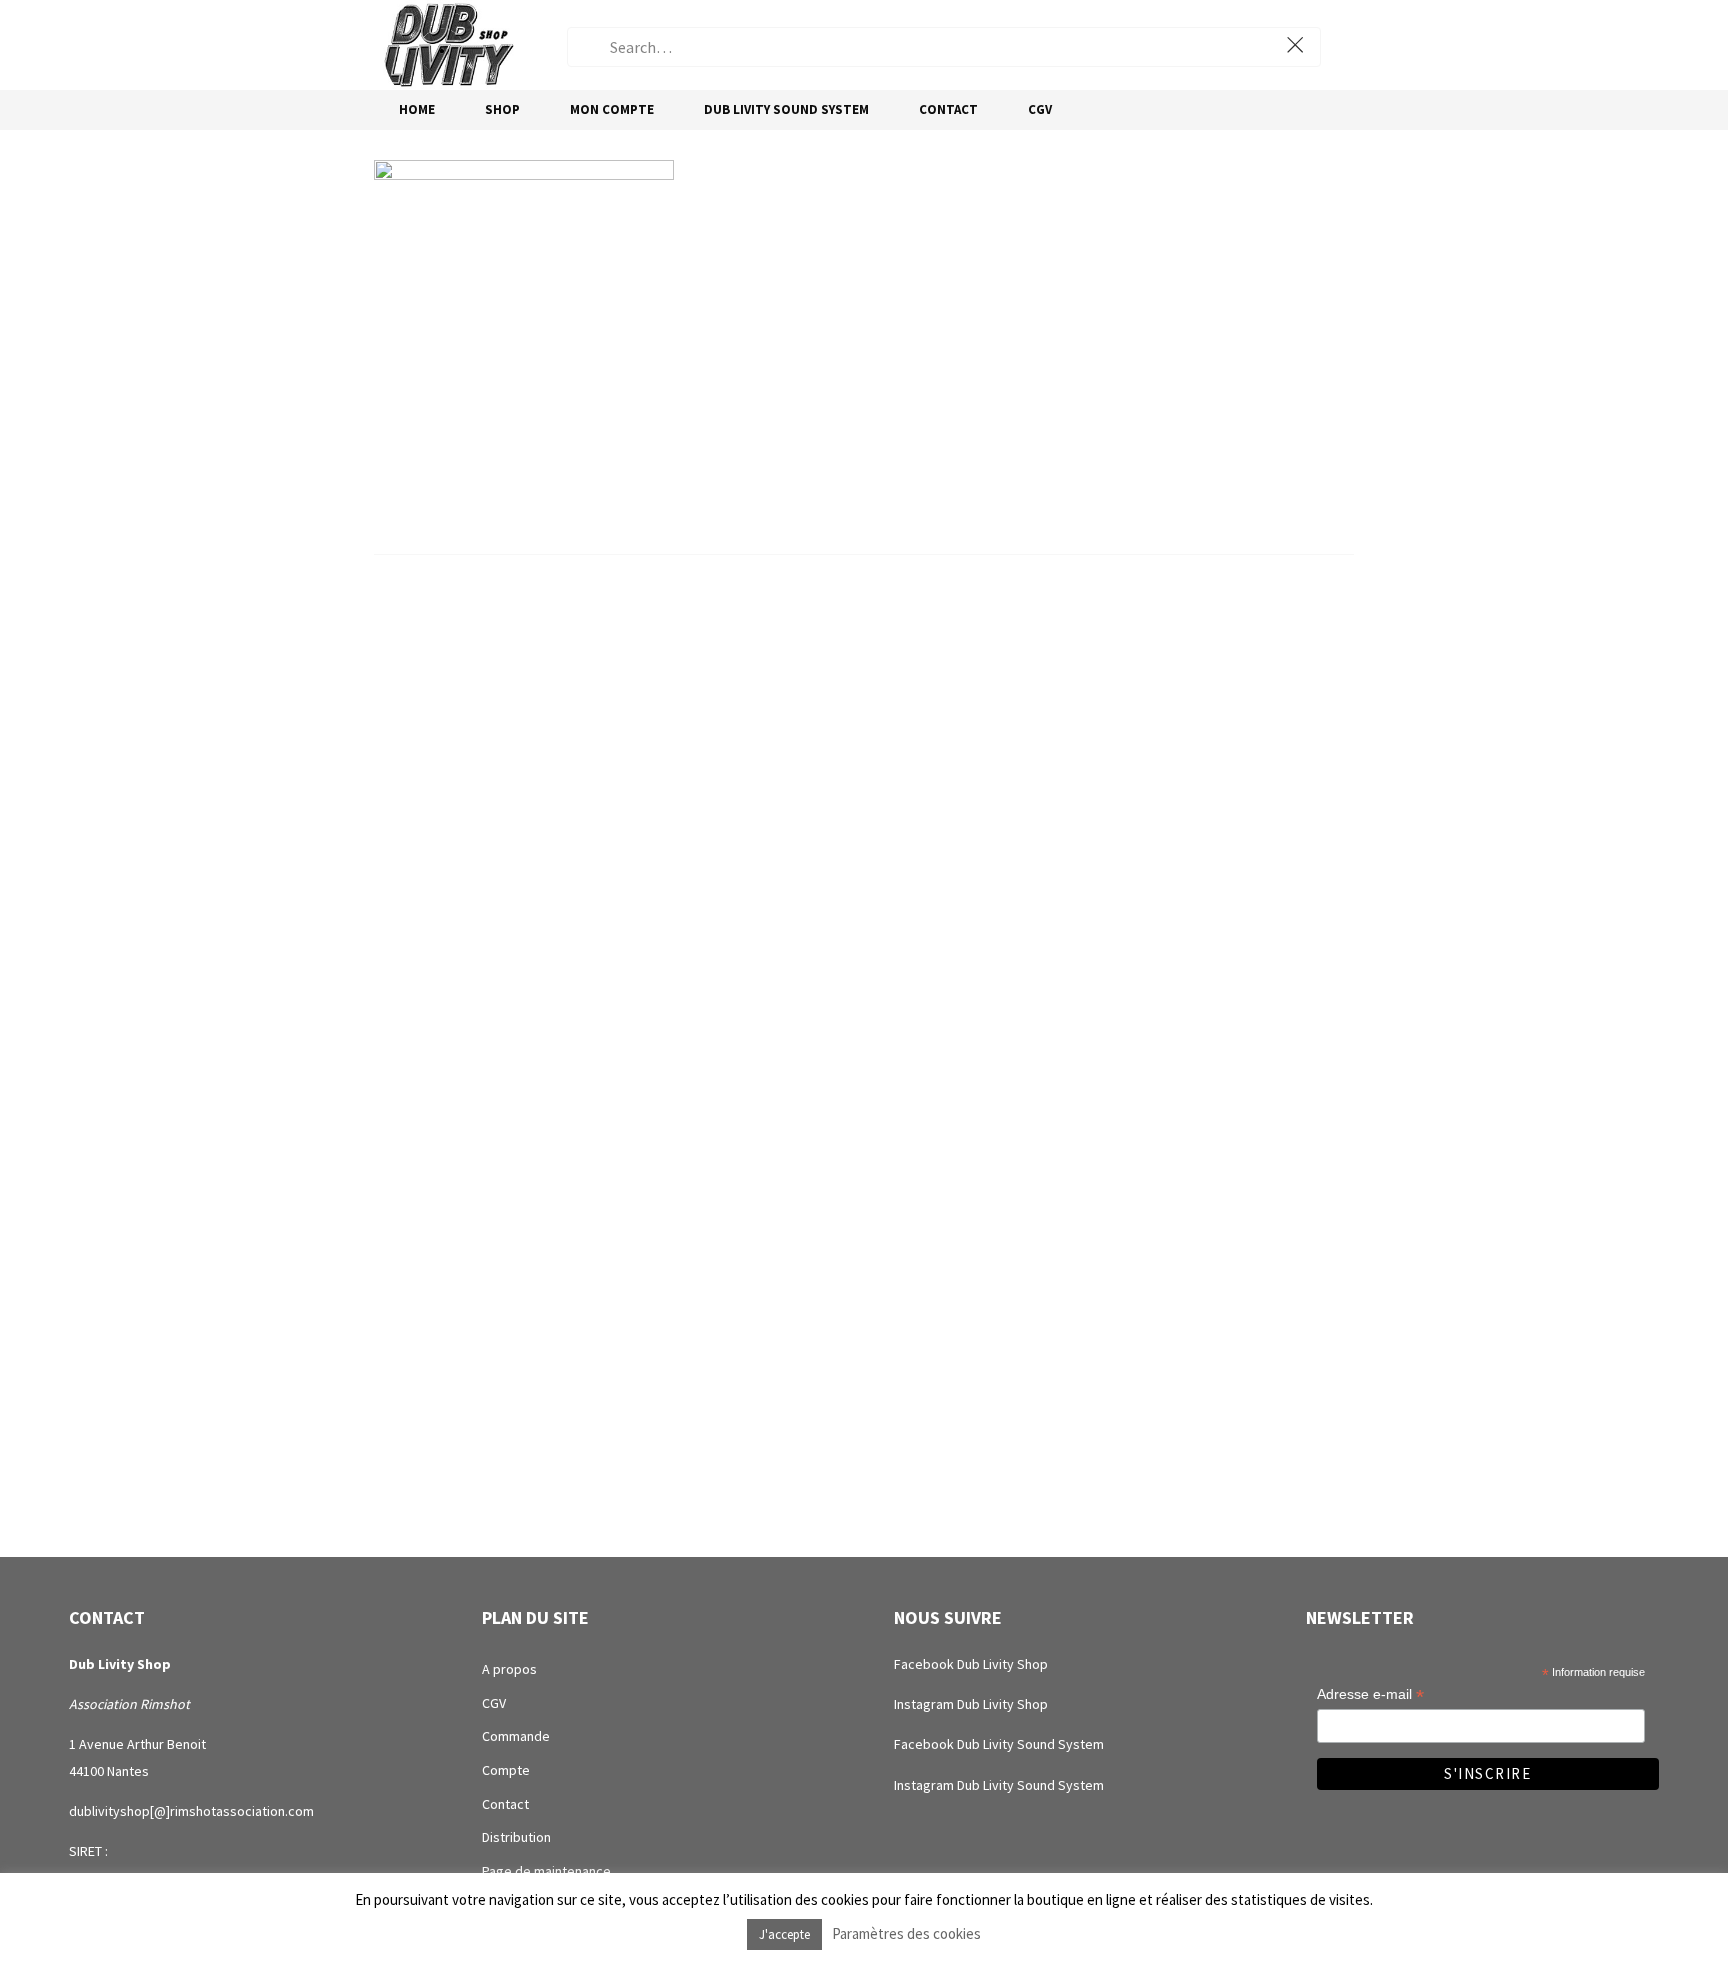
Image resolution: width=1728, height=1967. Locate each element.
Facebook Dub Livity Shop (971, 1664)
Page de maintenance (546, 1871)
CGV (494, 1703)
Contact (505, 1804)
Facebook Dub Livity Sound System (999, 1744)
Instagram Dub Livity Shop (971, 1704)
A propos (509, 1669)
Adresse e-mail (1370, 1694)
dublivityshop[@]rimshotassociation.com (191, 1811)
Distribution (516, 1837)
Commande (516, 1736)
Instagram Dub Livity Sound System (999, 1785)
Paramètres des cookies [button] (906, 1933)
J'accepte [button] (784, 1934)
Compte (506, 1770)
